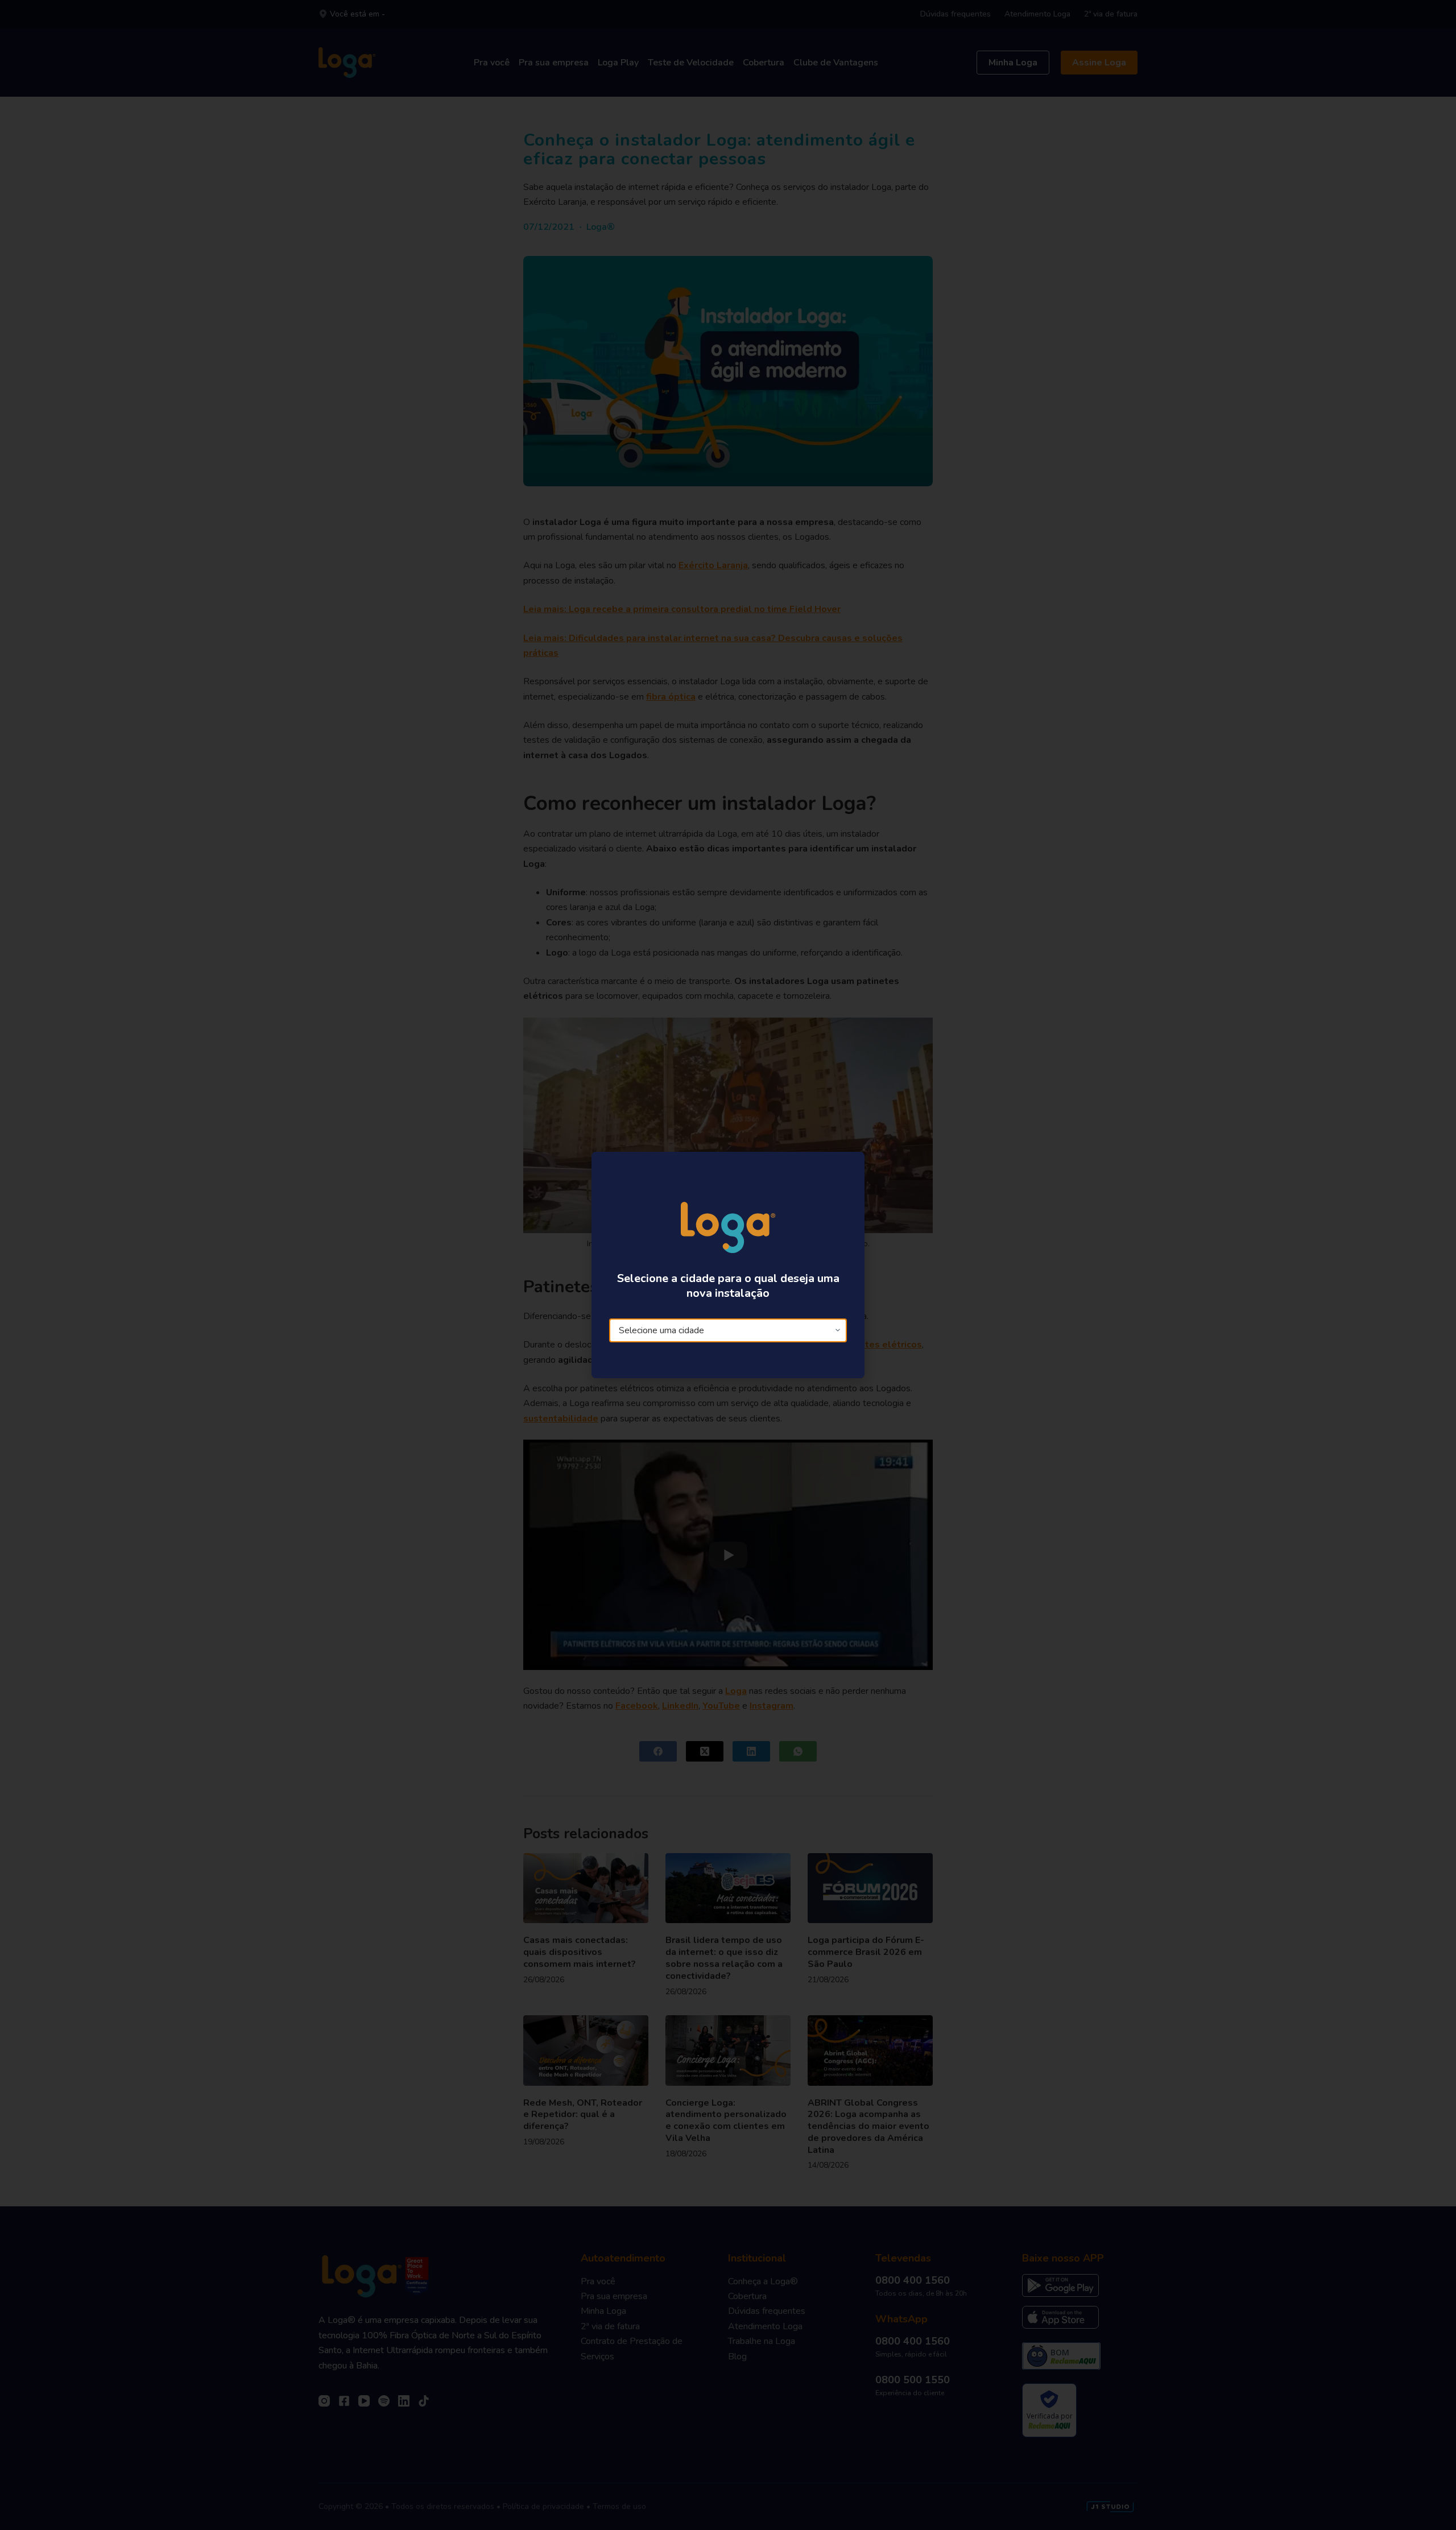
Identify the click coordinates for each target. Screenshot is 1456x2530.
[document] (728, 1265)
